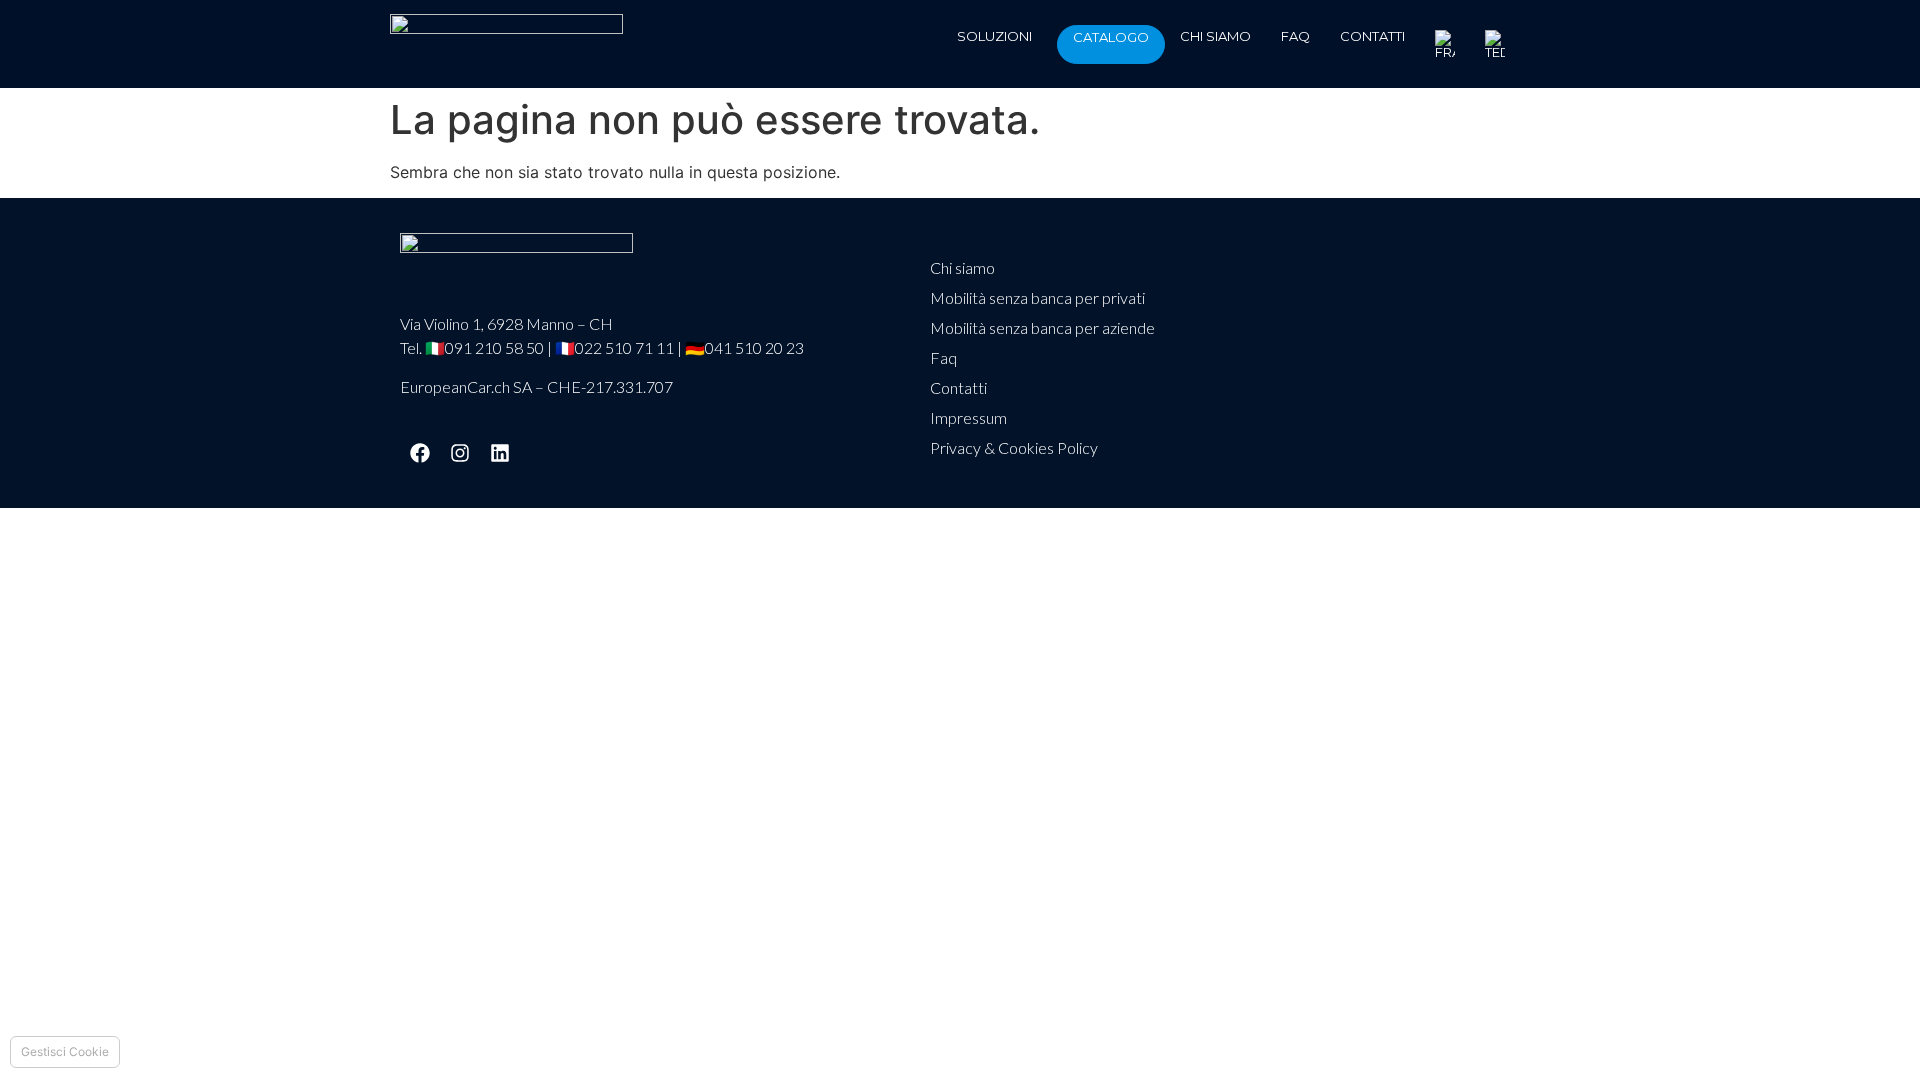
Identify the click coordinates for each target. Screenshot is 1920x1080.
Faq (943, 357)
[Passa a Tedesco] (1495, 44)
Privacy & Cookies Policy (1014, 447)
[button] (999, 36)
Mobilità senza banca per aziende (1042, 327)
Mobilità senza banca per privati (1037, 297)
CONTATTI (1372, 36)
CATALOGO (1111, 37)
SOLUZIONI (994, 36)
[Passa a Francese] (1445, 44)
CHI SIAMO (1215, 36)
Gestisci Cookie (65, 1051)
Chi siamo (962, 267)
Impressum (968, 417)
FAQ (1295, 36)
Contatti (958, 387)
